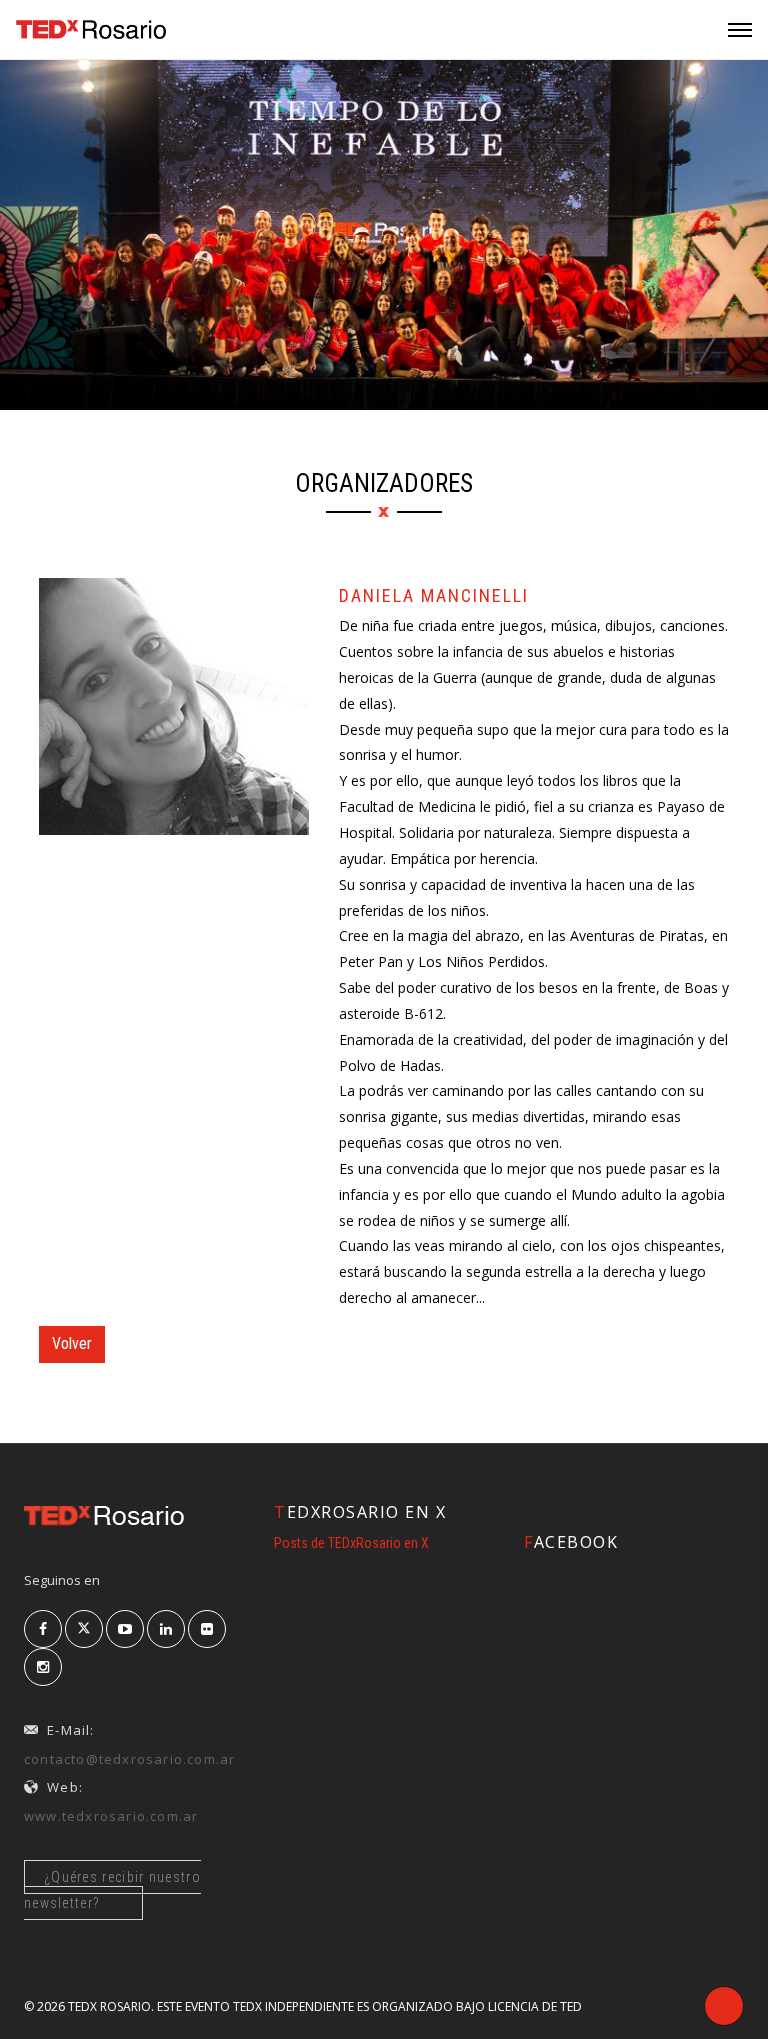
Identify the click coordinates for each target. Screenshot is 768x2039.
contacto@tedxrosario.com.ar (129, 1759)
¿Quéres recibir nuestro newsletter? (112, 1890)
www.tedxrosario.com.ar (111, 1816)
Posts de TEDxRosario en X (351, 1543)
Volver (72, 1343)
